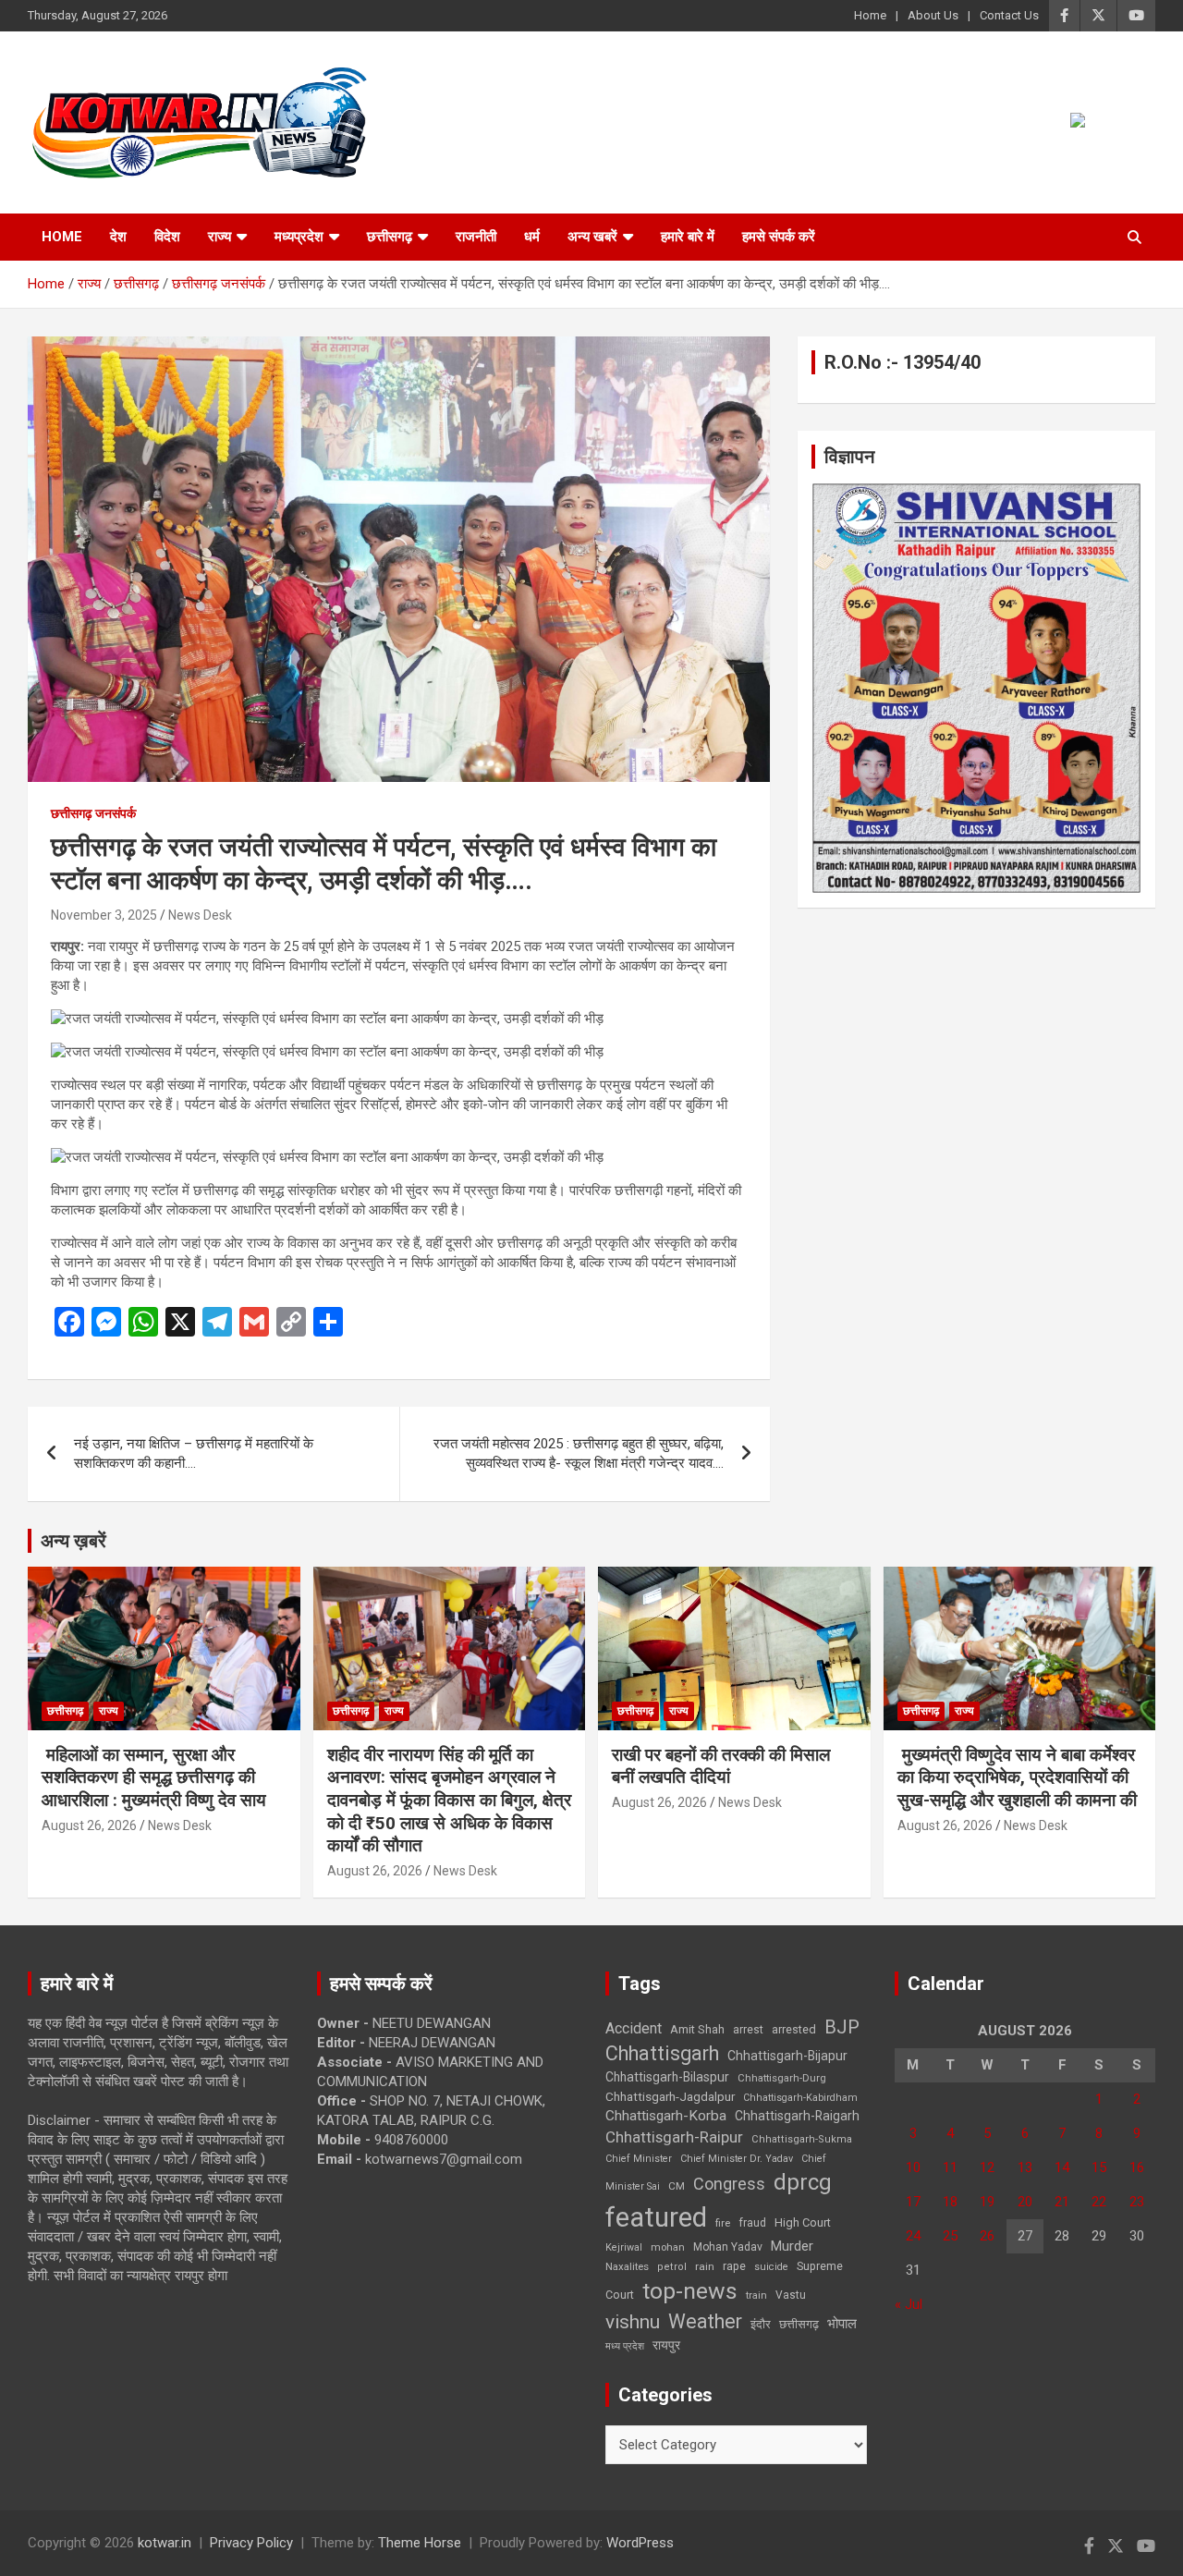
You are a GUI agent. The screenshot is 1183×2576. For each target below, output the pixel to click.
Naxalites (627, 2266)
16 (1137, 2167)
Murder (792, 2246)
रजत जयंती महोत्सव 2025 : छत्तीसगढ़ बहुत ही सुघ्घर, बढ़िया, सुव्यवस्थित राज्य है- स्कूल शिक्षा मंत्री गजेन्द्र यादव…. (579, 1453)
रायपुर (666, 2345)
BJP (842, 2027)
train (756, 2295)
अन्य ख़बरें (73, 1541)
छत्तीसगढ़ (390, 237)
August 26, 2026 (89, 1825)
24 (913, 2236)
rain (705, 2266)
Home (870, 15)
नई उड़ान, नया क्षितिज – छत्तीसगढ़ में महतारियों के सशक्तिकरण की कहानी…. (194, 1453)
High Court (803, 2222)
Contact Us (1009, 15)
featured (656, 2217)
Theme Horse (420, 2543)
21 (1062, 2202)
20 (1025, 2202)
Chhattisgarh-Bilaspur (667, 2077)
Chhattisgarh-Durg (782, 2078)
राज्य (220, 237)
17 (913, 2202)
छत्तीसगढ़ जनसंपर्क (93, 813)
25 (950, 2236)
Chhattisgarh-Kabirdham (800, 2098)
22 (1099, 2202)
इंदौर (761, 2324)
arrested (794, 2029)
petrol (672, 2267)
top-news (690, 2291)
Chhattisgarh (662, 2053)
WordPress (640, 2543)
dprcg (803, 2182)
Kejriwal (624, 2247)
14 (1062, 2167)
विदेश (167, 237)
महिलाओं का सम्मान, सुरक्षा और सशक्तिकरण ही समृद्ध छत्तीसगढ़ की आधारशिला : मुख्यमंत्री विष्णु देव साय (154, 1777)
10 (913, 2167)
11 (950, 2167)
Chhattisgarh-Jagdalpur (670, 2096)
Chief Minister (639, 2159)
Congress (729, 2184)
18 (950, 2202)
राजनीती (476, 237)
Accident (634, 2028)
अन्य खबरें (592, 237)
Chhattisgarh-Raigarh (797, 2116)
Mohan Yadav (728, 2247)
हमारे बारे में (688, 237)
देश (118, 237)
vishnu (633, 2322)
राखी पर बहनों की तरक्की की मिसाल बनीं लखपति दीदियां (721, 1766)
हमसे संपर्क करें (779, 237)
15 (1099, 2167)
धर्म (532, 237)
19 (987, 2202)
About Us (933, 15)
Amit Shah (697, 2029)
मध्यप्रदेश (299, 237)
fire (723, 2223)
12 (987, 2167)
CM (677, 2186)
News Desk (200, 915)
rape (734, 2266)
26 (987, 2236)
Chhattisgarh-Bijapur (787, 2056)
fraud (752, 2223)
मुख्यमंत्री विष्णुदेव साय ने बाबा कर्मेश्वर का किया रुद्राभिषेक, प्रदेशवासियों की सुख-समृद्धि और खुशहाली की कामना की (1017, 1777)
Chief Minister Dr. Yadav (737, 2159)
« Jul (909, 2304)
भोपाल (842, 2324)
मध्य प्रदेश (625, 2346)
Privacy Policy (251, 2543)
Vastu (791, 2295)
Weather (705, 2321)
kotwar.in (165, 2543)
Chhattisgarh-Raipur (674, 2137)
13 (1025, 2167)
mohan (668, 2247)
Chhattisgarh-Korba (666, 2116)
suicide (771, 2267)
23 (1137, 2202)
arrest (748, 2030)
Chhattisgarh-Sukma (802, 2139)
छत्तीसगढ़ (799, 2324)
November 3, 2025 (104, 915)
